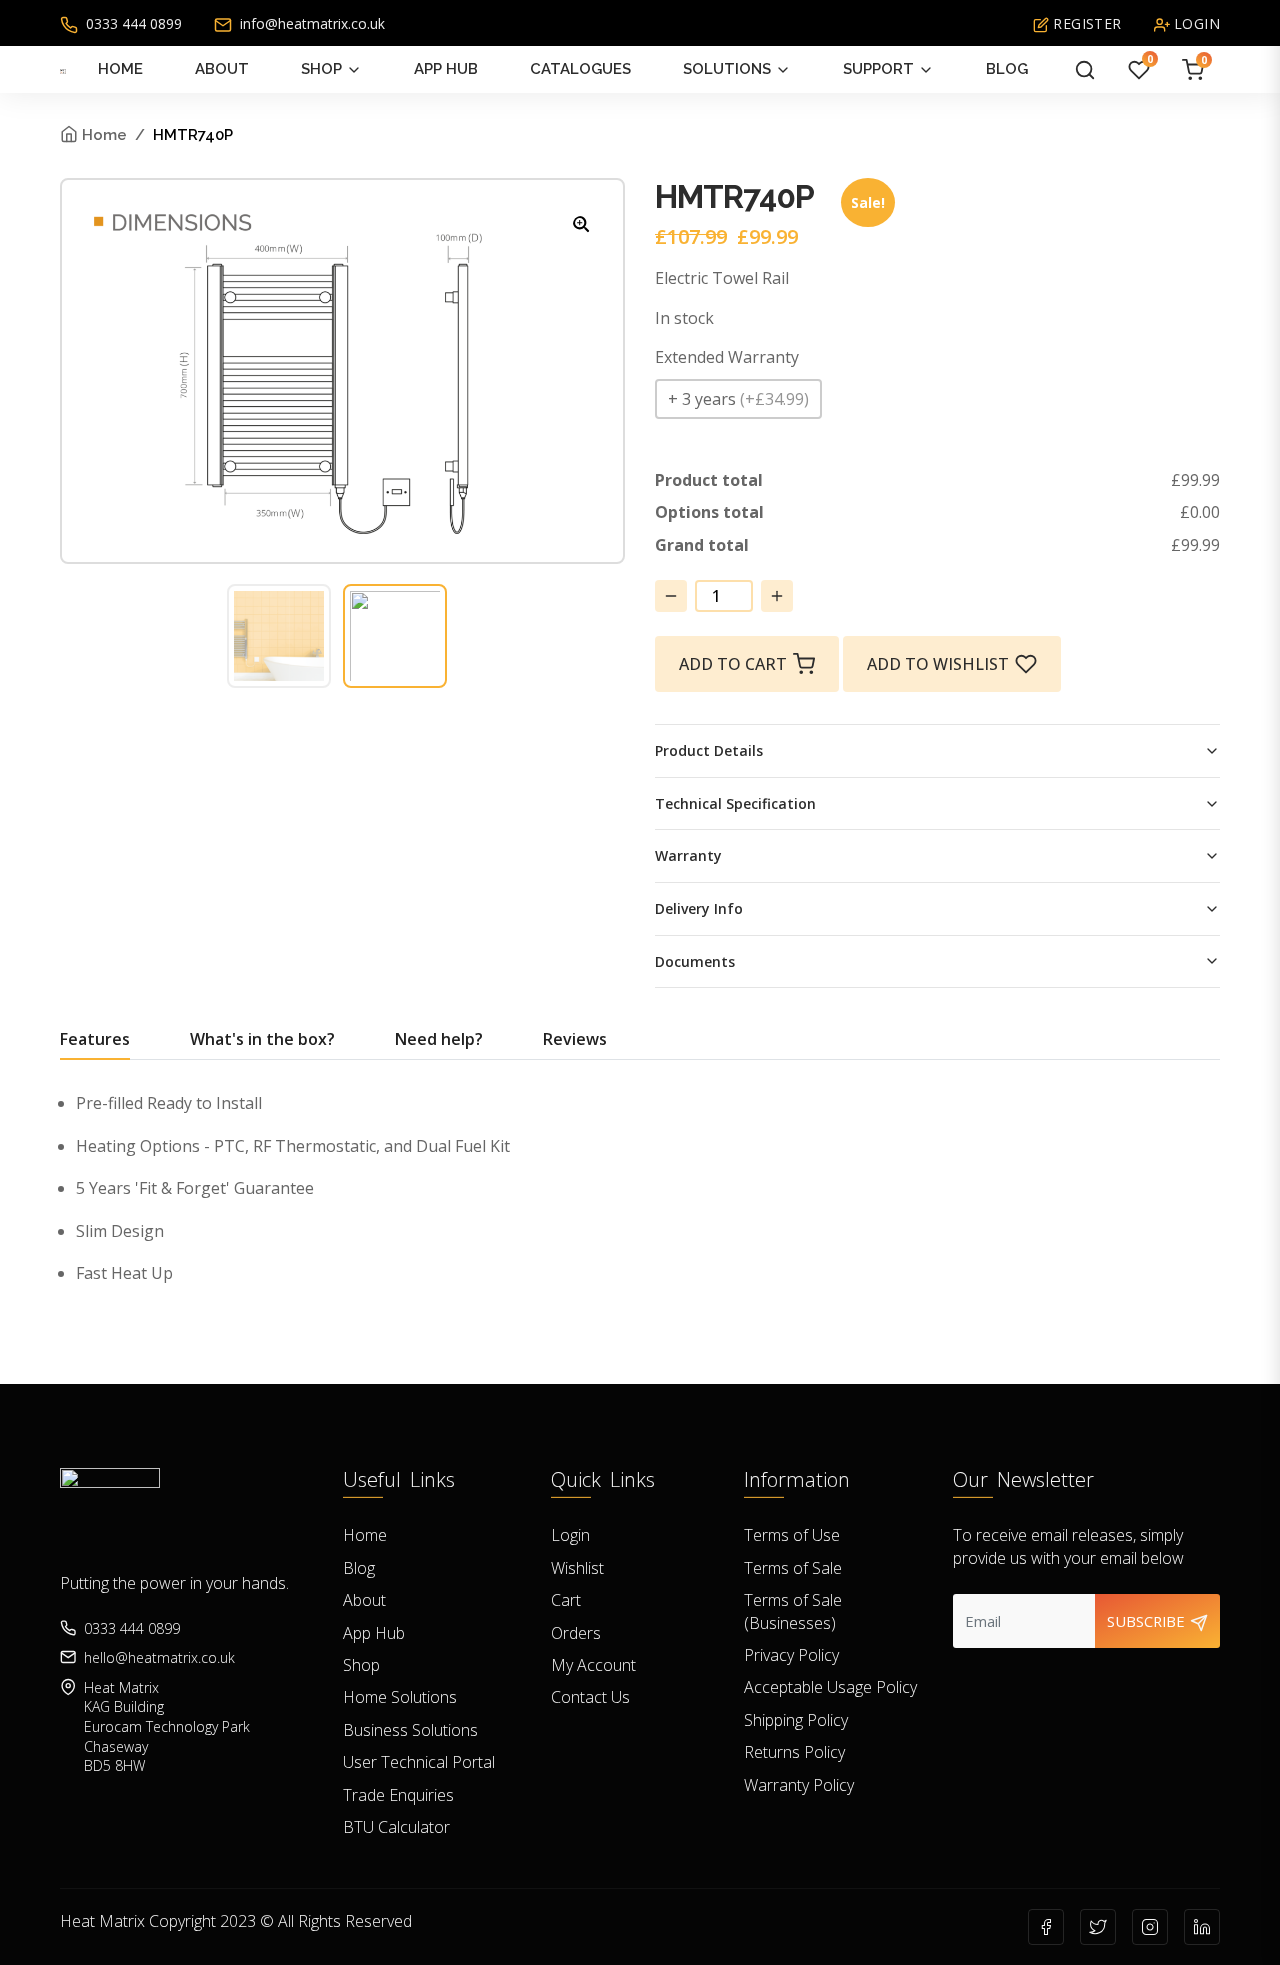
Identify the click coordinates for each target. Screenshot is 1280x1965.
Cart (566, 1600)
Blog (1007, 69)
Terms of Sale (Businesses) (793, 1611)
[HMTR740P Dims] (582, 223)
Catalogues (580, 69)
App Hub (446, 69)
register (1085, 23)
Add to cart (733, 664)
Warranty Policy (799, 1785)
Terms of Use (792, 1535)
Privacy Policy (791, 1655)
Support (878, 69)
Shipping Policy (796, 1720)
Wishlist (577, 1568)
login (1195, 23)
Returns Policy (794, 1752)
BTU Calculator (396, 1827)
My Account (593, 1665)
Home (120, 69)
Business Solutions (410, 1730)
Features (95, 1039)
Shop (321, 69)
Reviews (575, 1039)
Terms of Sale (793, 1568)
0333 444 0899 (132, 23)
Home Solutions (400, 1697)
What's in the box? (262, 1039)
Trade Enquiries (398, 1795)
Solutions (727, 69)
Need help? (439, 1039)
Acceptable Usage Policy (830, 1687)
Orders (576, 1633)
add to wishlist (938, 664)
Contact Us (590, 1697)
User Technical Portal (419, 1762)
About (222, 69)
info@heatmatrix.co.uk (310, 23)
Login (570, 1535)
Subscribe (1148, 1621)
